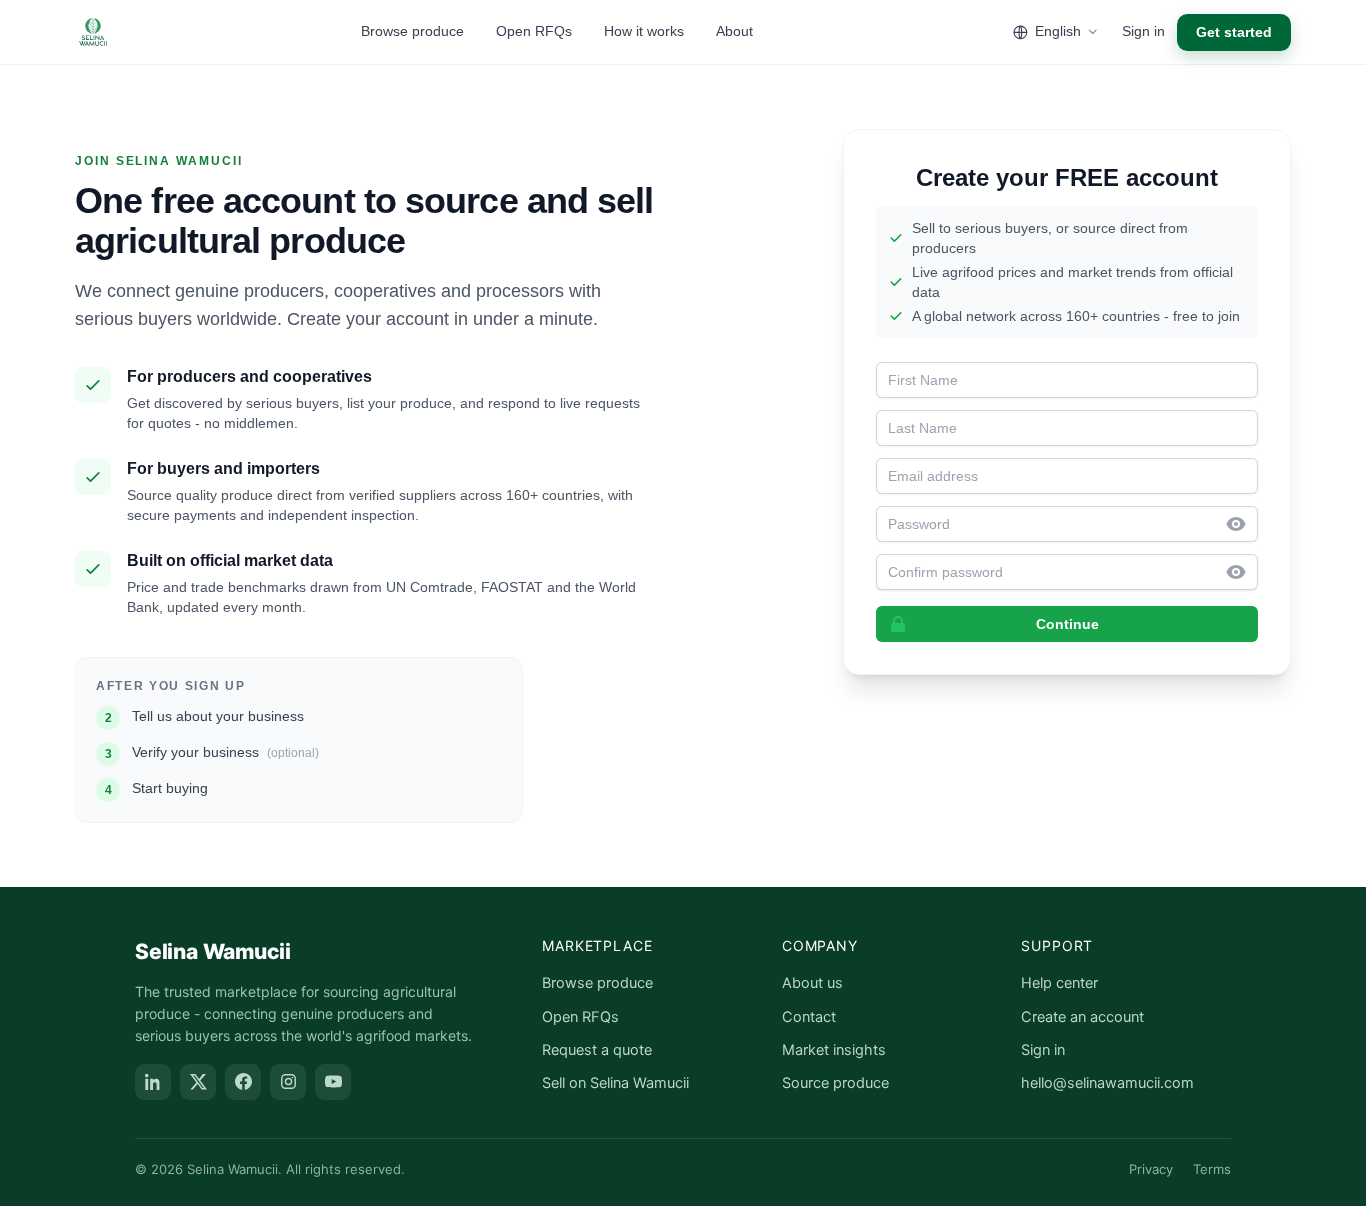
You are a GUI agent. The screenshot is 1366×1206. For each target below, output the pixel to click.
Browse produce (412, 31)
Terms (1212, 1169)
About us (812, 983)
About (734, 31)
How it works (644, 31)
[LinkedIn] (153, 1082)
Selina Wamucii (213, 951)
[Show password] (1242, 524)
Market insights (834, 1050)
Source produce (835, 1083)
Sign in (1143, 31)
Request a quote (597, 1050)
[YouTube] (333, 1082)
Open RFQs (534, 31)
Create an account (1082, 1017)
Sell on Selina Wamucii (615, 1083)
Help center (1059, 983)
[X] (198, 1082)
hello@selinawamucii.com (1107, 1083)
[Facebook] (243, 1082)
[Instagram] (288, 1082)
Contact (809, 1017)
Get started (1234, 32)
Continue (1067, 624)
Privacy (1151, 1169)
